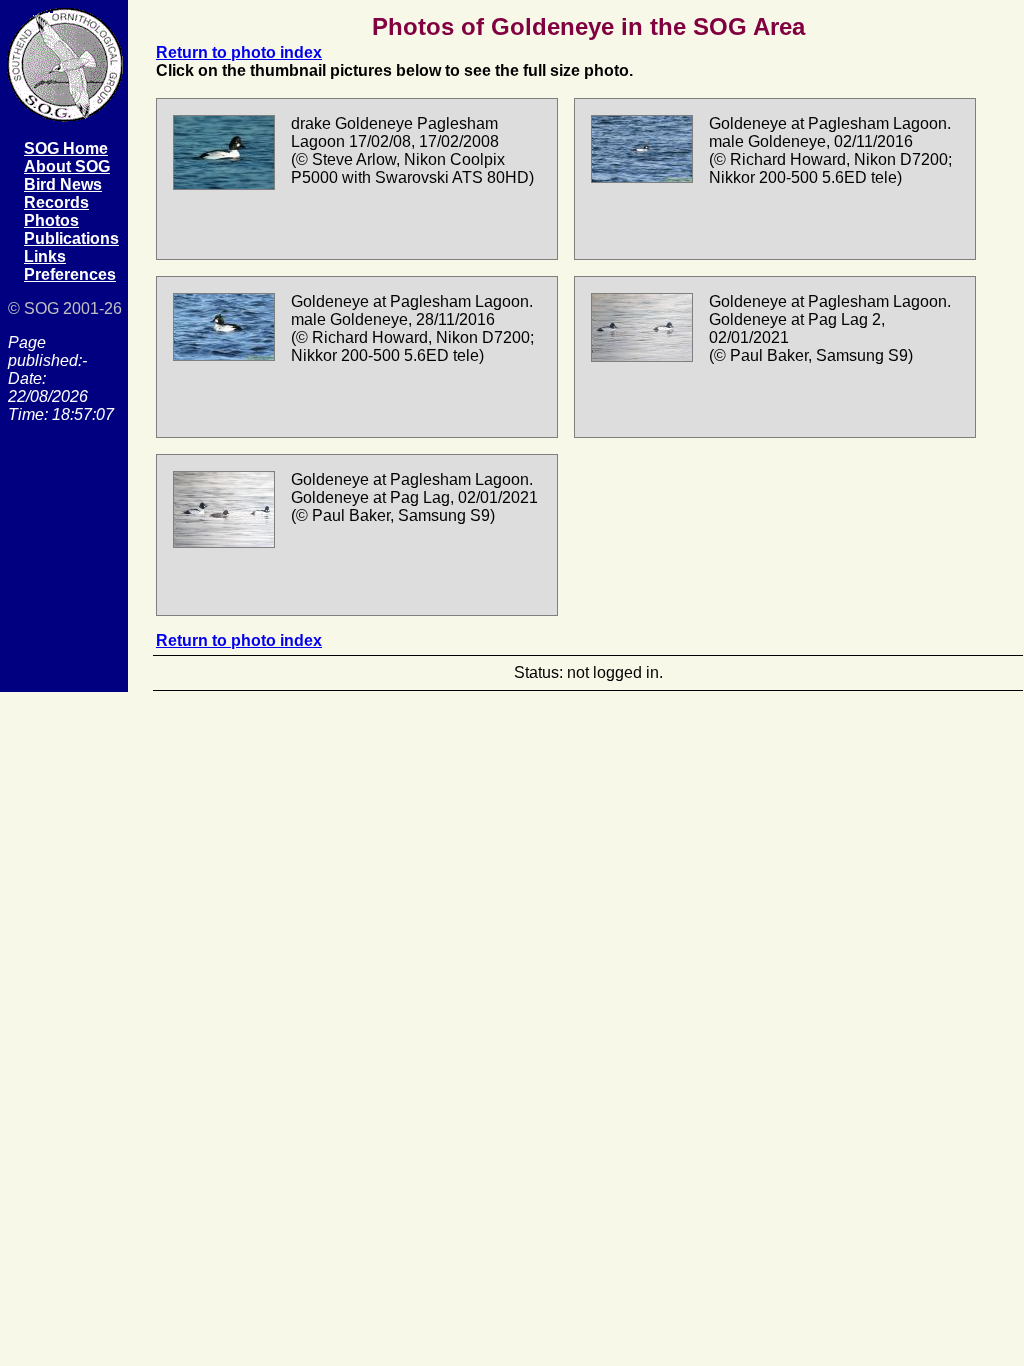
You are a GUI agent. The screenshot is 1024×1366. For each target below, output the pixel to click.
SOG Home (66, 148)
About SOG (67, 166)
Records (56, 202)
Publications (71, 238)
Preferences (70, 274)
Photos (51, 220)
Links (45, 256)
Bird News (63, 184)
